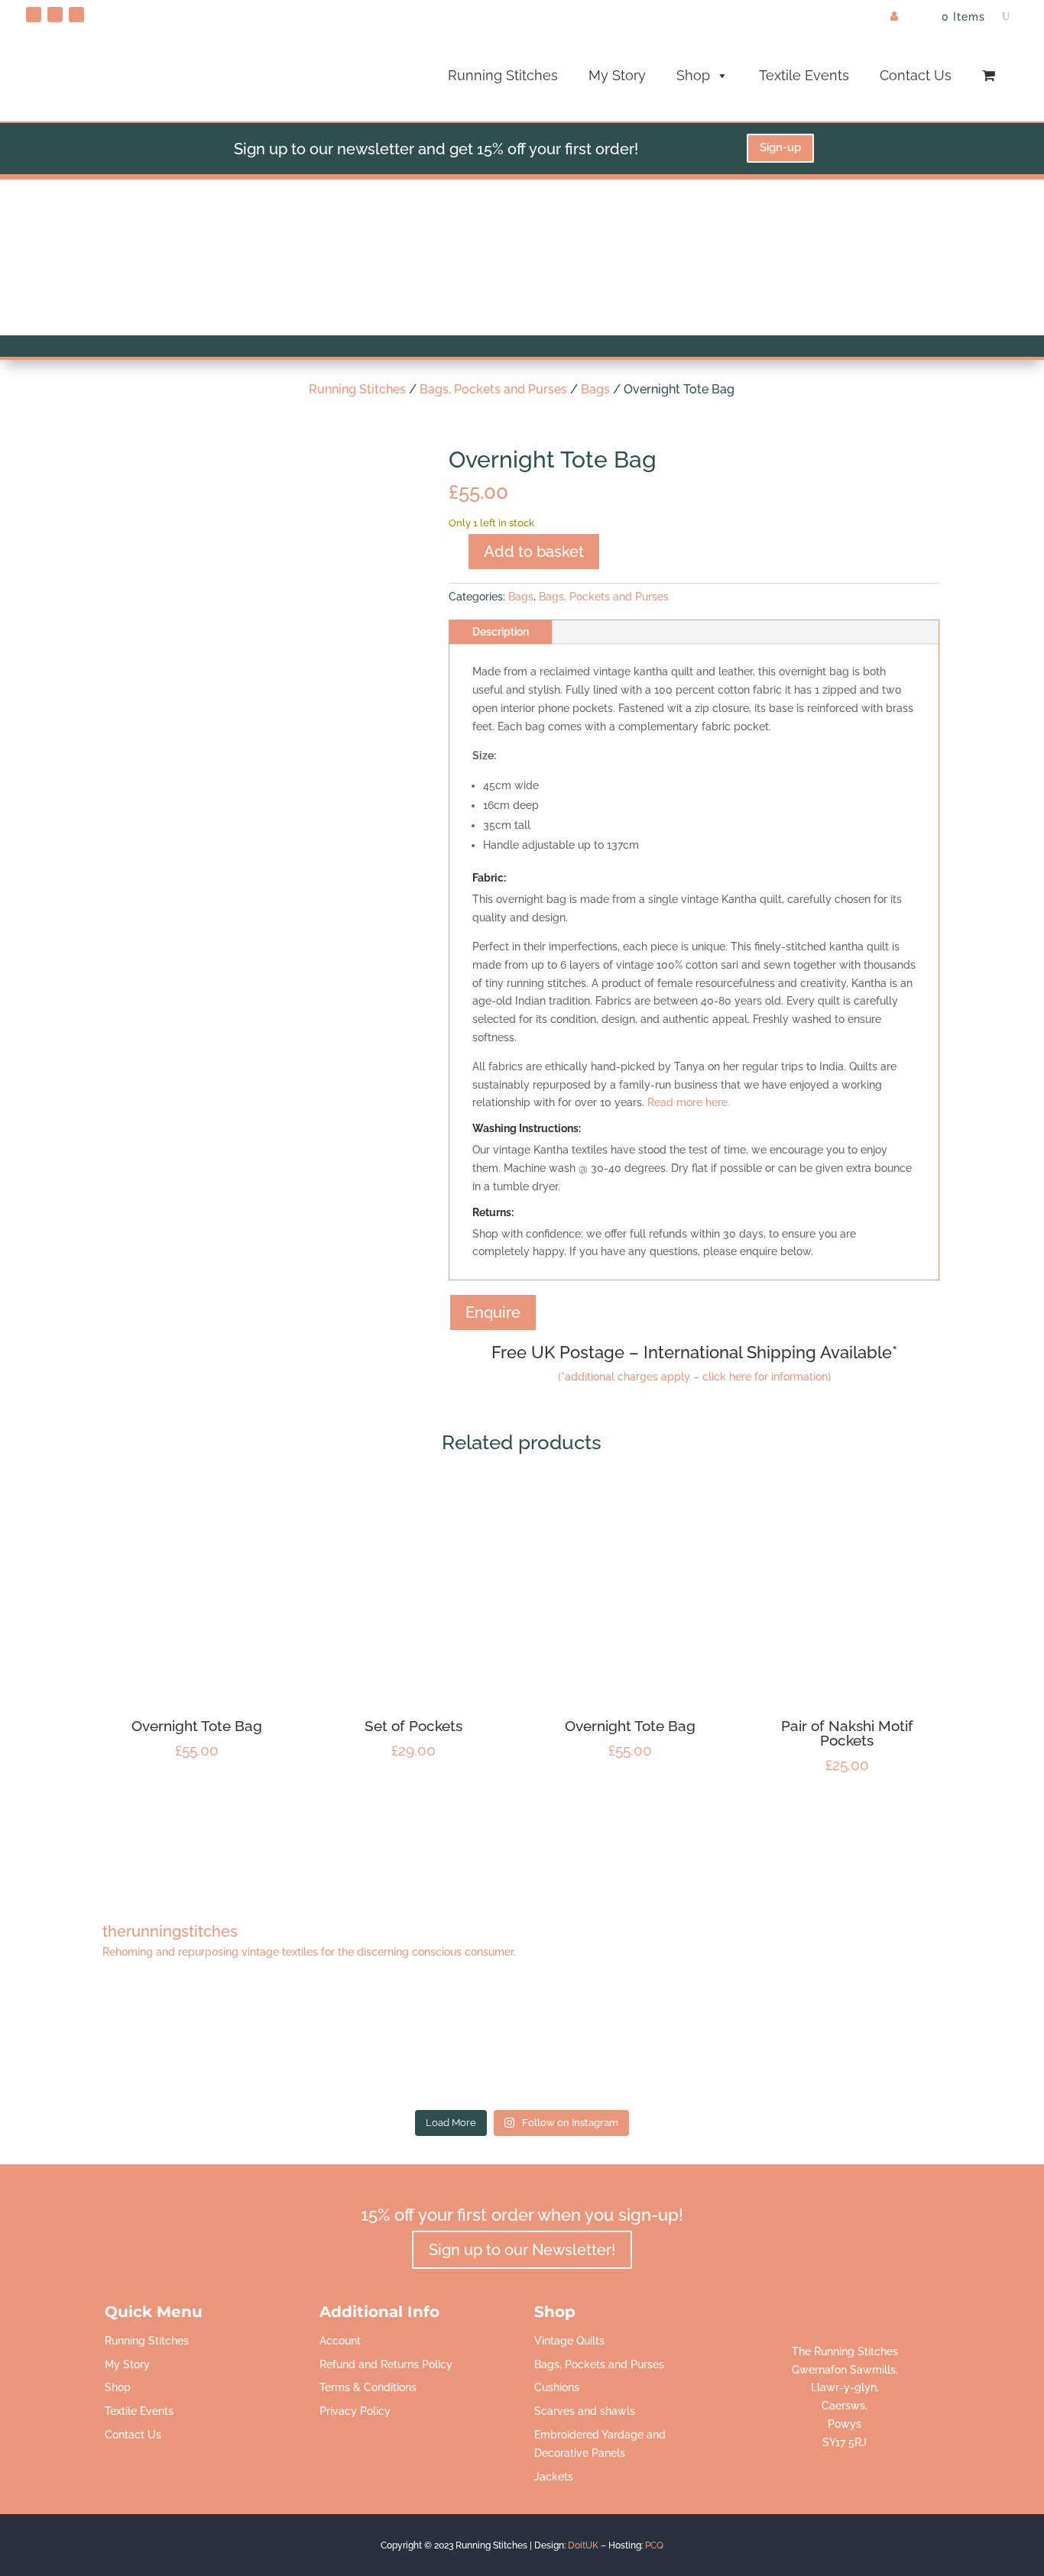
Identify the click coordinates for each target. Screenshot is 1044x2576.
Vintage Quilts (569, 2341)
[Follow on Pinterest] (34, 15)
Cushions (557, 2387)
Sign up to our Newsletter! (522, 2250)
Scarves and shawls (585, 2411)
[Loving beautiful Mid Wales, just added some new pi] (522, 2043)
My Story (617, 75)
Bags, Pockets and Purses (493, 389)
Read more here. (689, 1102)
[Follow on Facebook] (55, 15)
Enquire (493, 1312)
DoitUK (583, 2545)
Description (501, 632)
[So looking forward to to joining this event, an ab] (323, 2043)
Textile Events (804, 75)
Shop (693, 75)
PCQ (654, 2545)
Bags (595, 389)
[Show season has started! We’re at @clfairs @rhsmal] (722, 2043)
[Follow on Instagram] (76, 15)
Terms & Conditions (368, 2387)
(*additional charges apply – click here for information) (694, 1377)
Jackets (554, 2477)
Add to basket (534, 552)
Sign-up (780, 147)
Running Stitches (503, 75)
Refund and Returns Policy (386, 2364)
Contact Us (916, 75)
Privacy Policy (355, 2411)
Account (340, 2341)
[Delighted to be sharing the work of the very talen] (922, 2043)
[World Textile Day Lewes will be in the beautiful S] (122, 2043)
